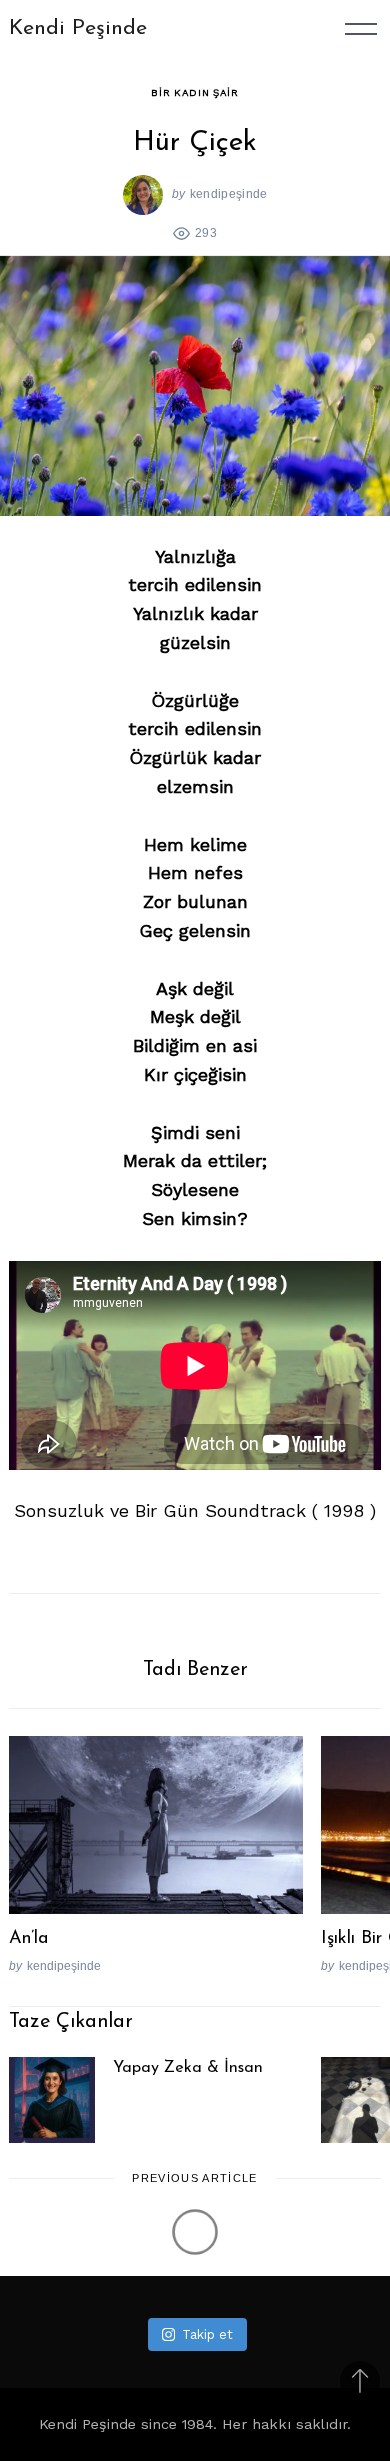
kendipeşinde (229, 193)
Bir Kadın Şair (195, 92)
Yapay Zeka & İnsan (188, 2068)
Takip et (207, 2334)
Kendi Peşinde (78, 28)
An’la (28, 1939)
